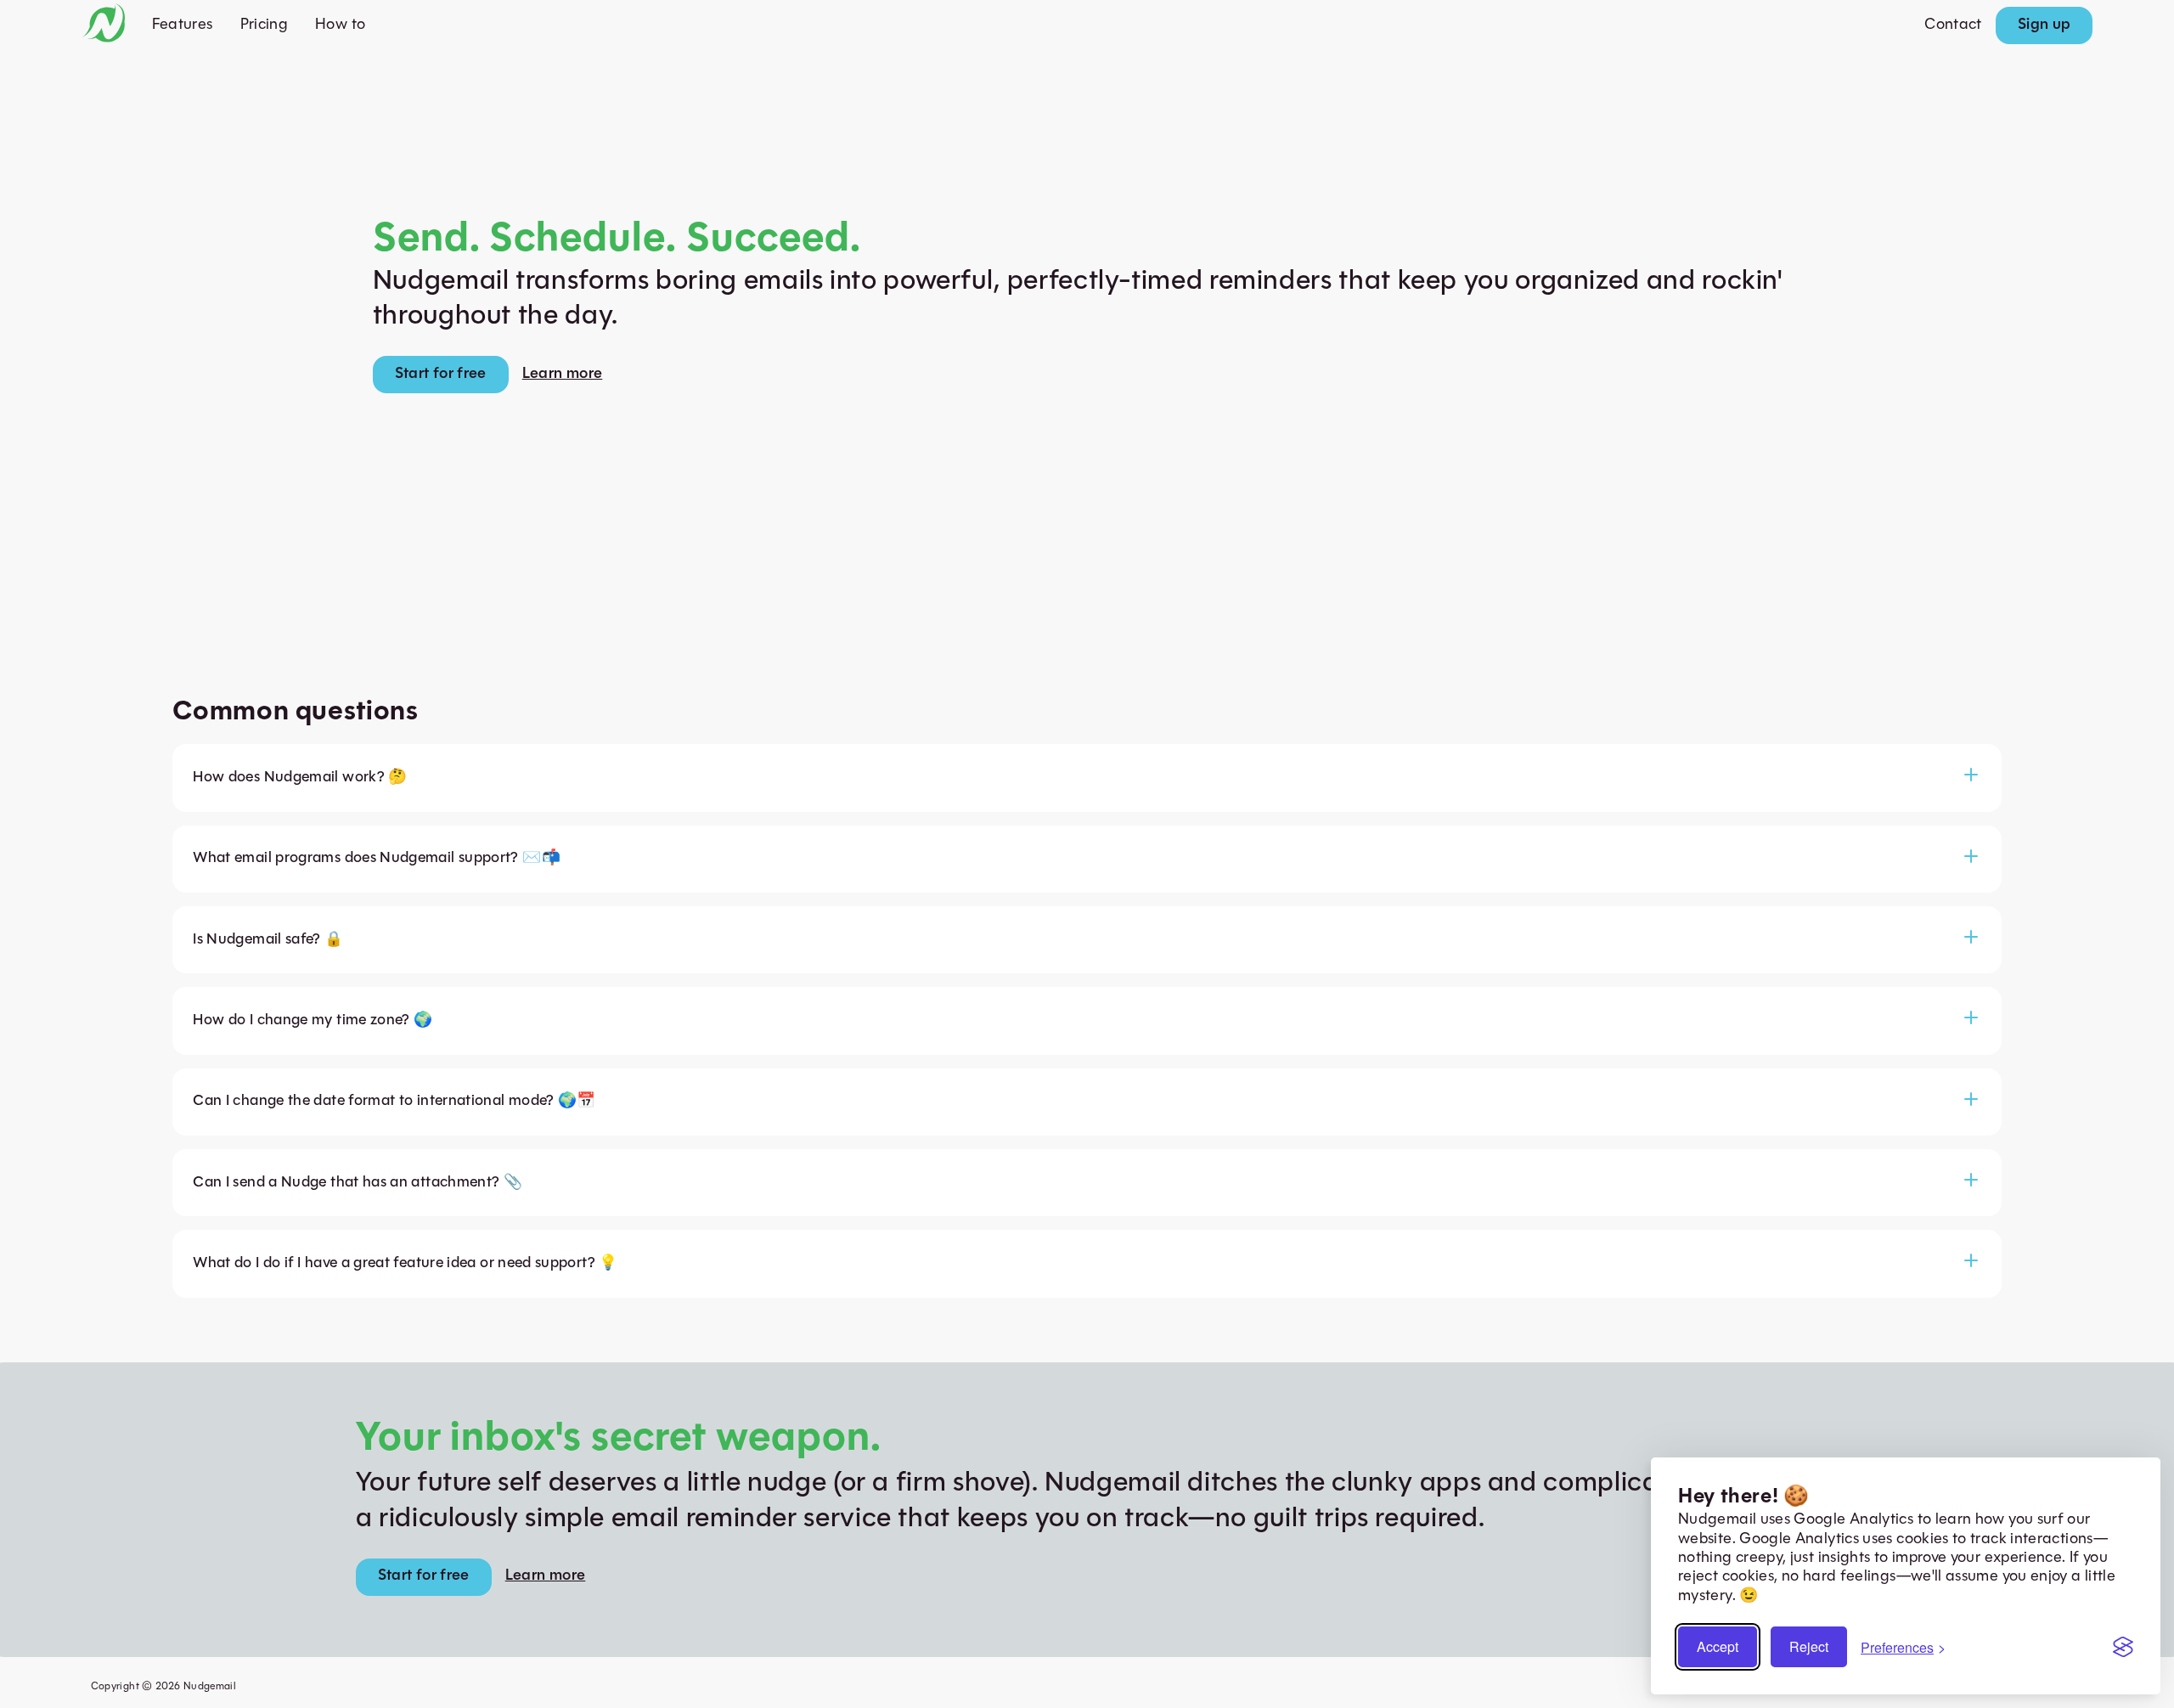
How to (340, 25)
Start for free (441, 375)
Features (183, 25)
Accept (1718, 1646)
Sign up (2044, 25)
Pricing (265, 25)
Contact (1953, 25)
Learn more (563, 375)
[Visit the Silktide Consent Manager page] (2123, 1647)
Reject (1809, 1646)
